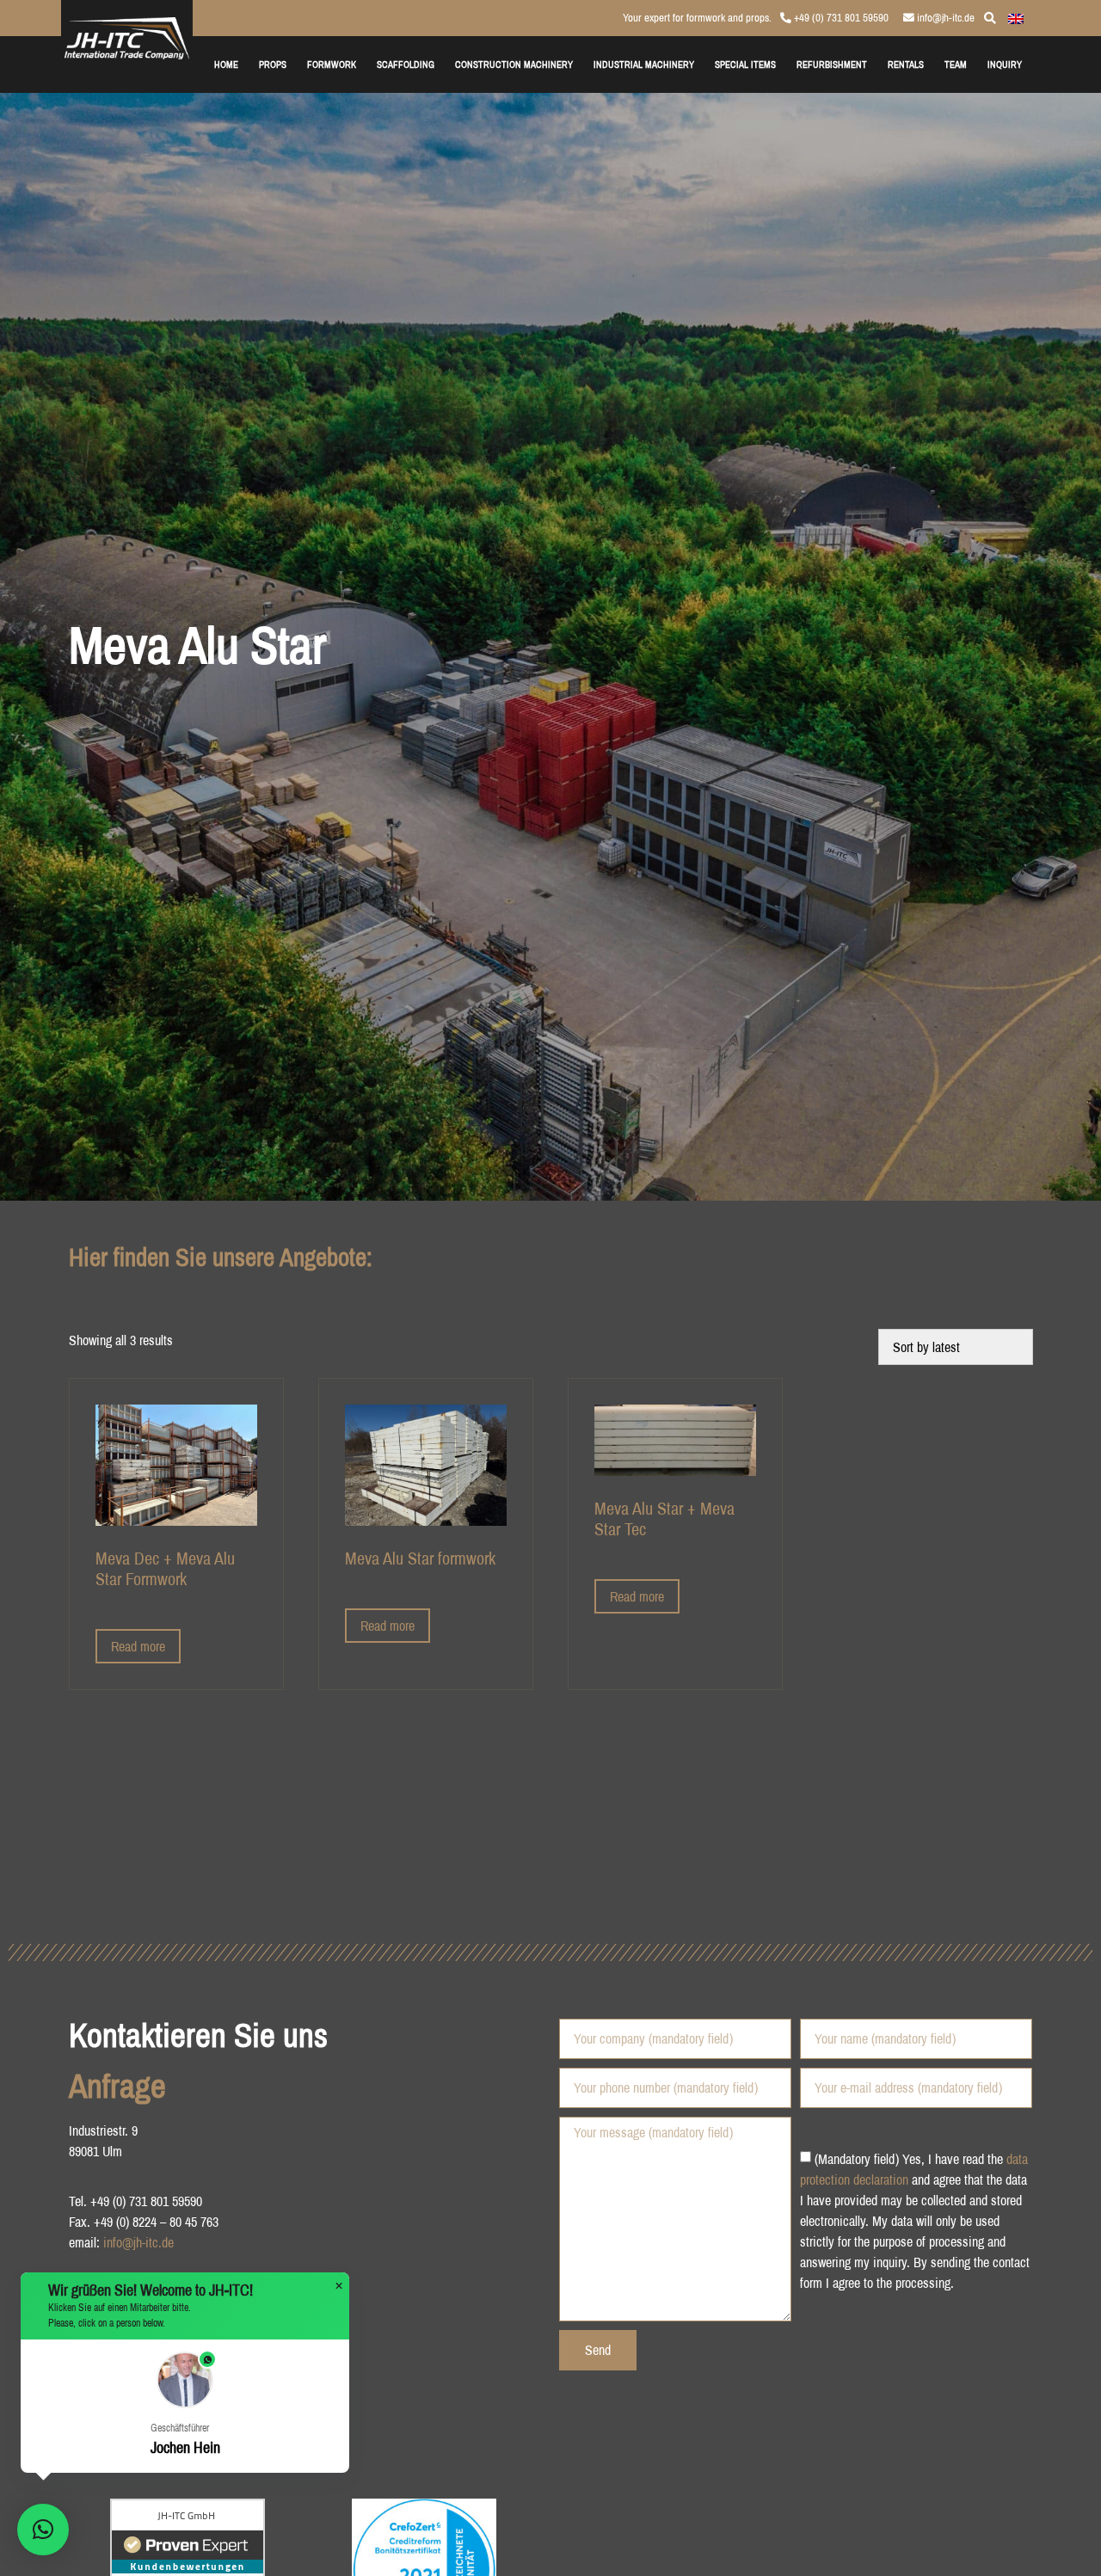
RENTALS (906, 64)
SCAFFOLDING (406, 64)
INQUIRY (1005, 64)
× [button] (339, 2286)
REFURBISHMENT (832, 64)
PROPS (273, 64)
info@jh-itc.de (944, 18)
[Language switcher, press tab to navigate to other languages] (1016, 17)
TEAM (956, 64)
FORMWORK (332, 64)
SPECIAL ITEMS (745, 64)
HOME (226, 64)
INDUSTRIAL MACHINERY (644, 64)
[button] (185, 2406)
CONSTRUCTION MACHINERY (514, 64)
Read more (138, 1646)
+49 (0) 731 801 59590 (840, 18)
